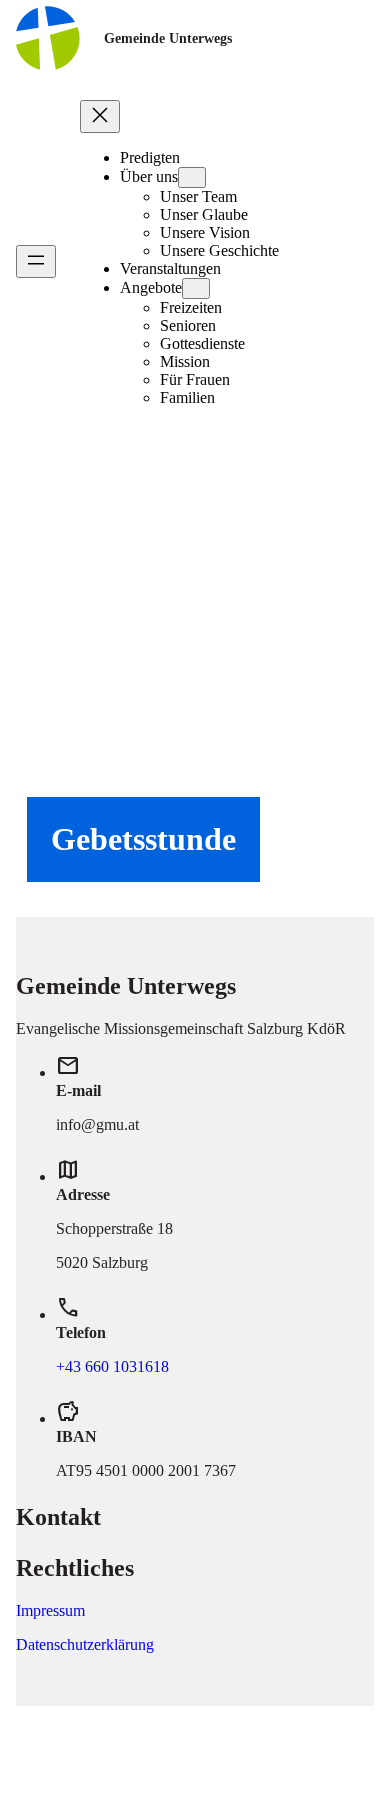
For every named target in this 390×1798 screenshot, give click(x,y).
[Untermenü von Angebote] (196, 288)
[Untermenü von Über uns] (192, 177)
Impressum (50, 1610)
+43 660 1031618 (112, 1366)
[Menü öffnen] (36, 261)
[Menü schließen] (100, 116)
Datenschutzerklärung (85, 1644)
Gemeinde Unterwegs (168, 38)
